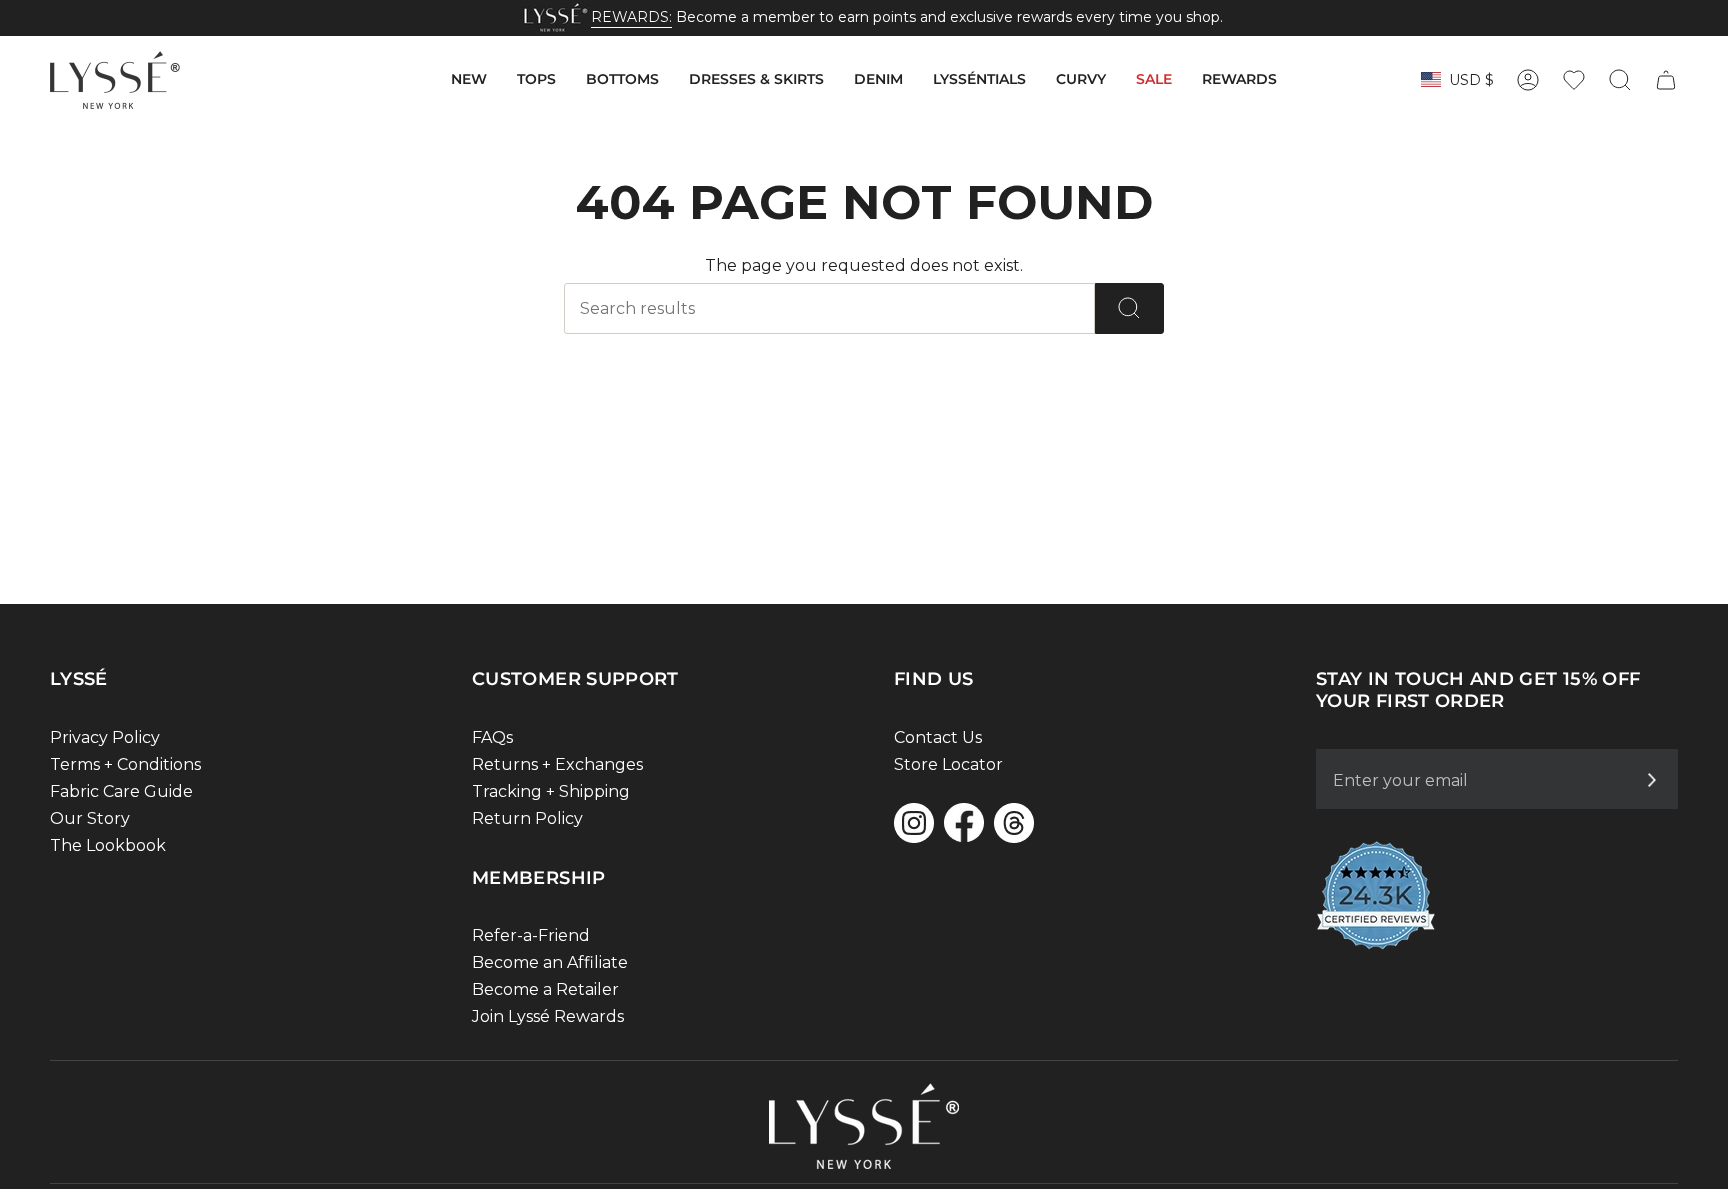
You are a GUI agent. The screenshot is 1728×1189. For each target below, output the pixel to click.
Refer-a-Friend (531, 935)
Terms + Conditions (125, 764)
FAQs (492, 737)
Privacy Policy (105, 737)
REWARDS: (631, 17)
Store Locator (948, 764)
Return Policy (527, 818)
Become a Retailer (545, 989)
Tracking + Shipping (551, 791)
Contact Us (938, 737)
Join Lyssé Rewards (548, 1016)
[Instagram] (914, 823)
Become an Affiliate (550, 962)
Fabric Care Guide (121, 791)
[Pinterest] (1014, 823)
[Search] (1129, 308)
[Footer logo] (864, 1126)
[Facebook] (964, 822)
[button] (469, 80)
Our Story (90, 818)
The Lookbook (108, 845)
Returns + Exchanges (557, 764)
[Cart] (1666, 80)
